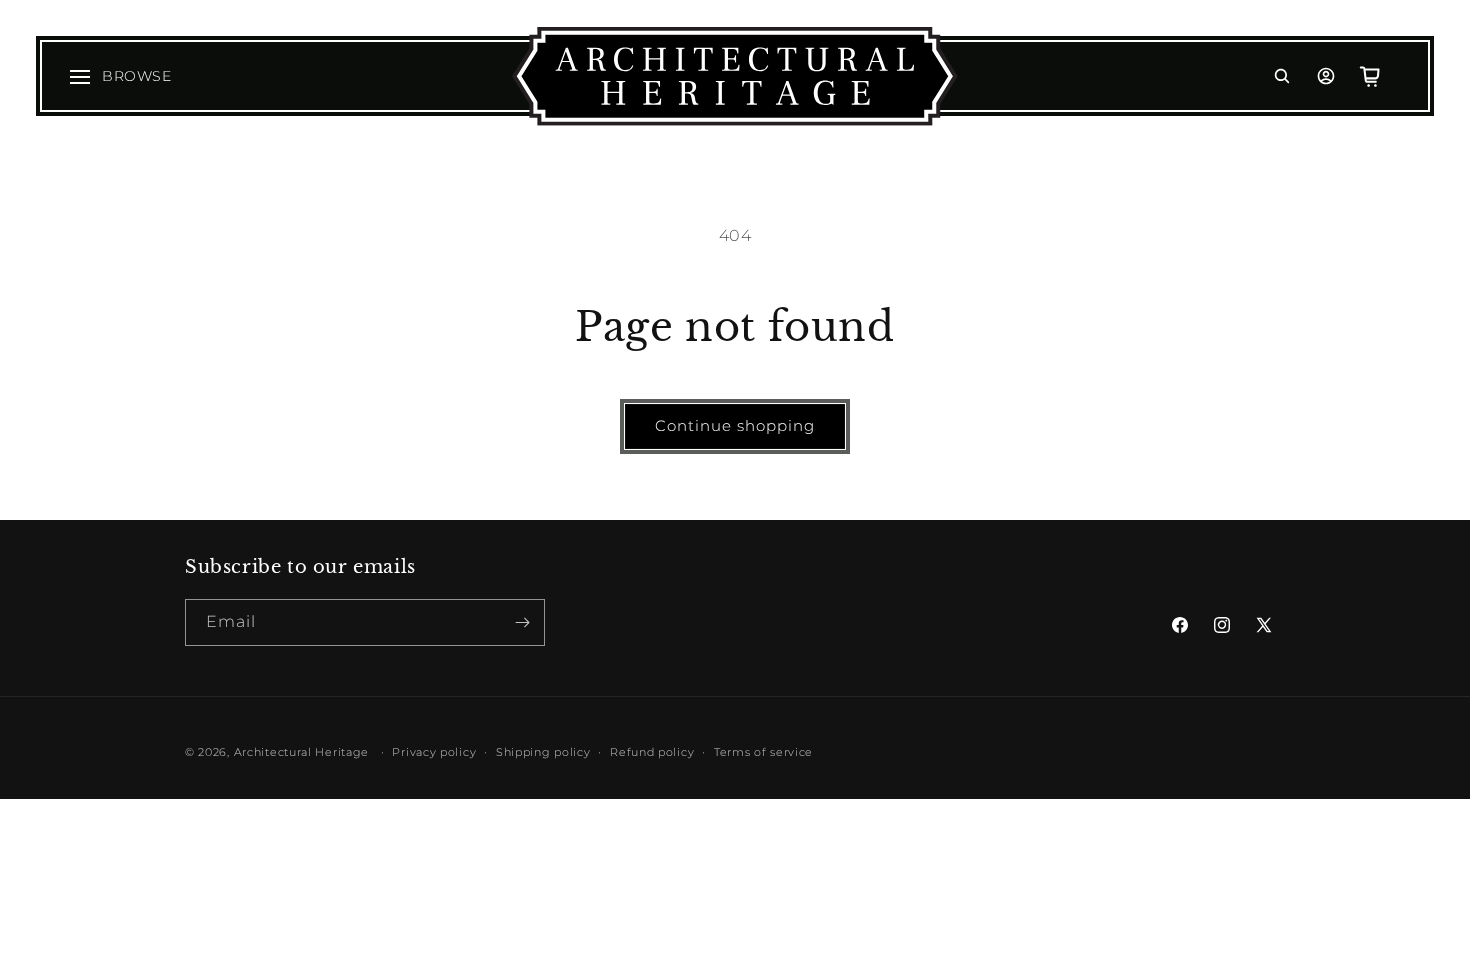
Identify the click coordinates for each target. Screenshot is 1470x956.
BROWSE (137, 76)
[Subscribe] (522, 622)
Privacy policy (434, 752)
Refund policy (652, 752)
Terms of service (763, 752)
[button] (1282, 76)
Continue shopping (735, 425)
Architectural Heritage (301, 752)
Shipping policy (543, 752)
